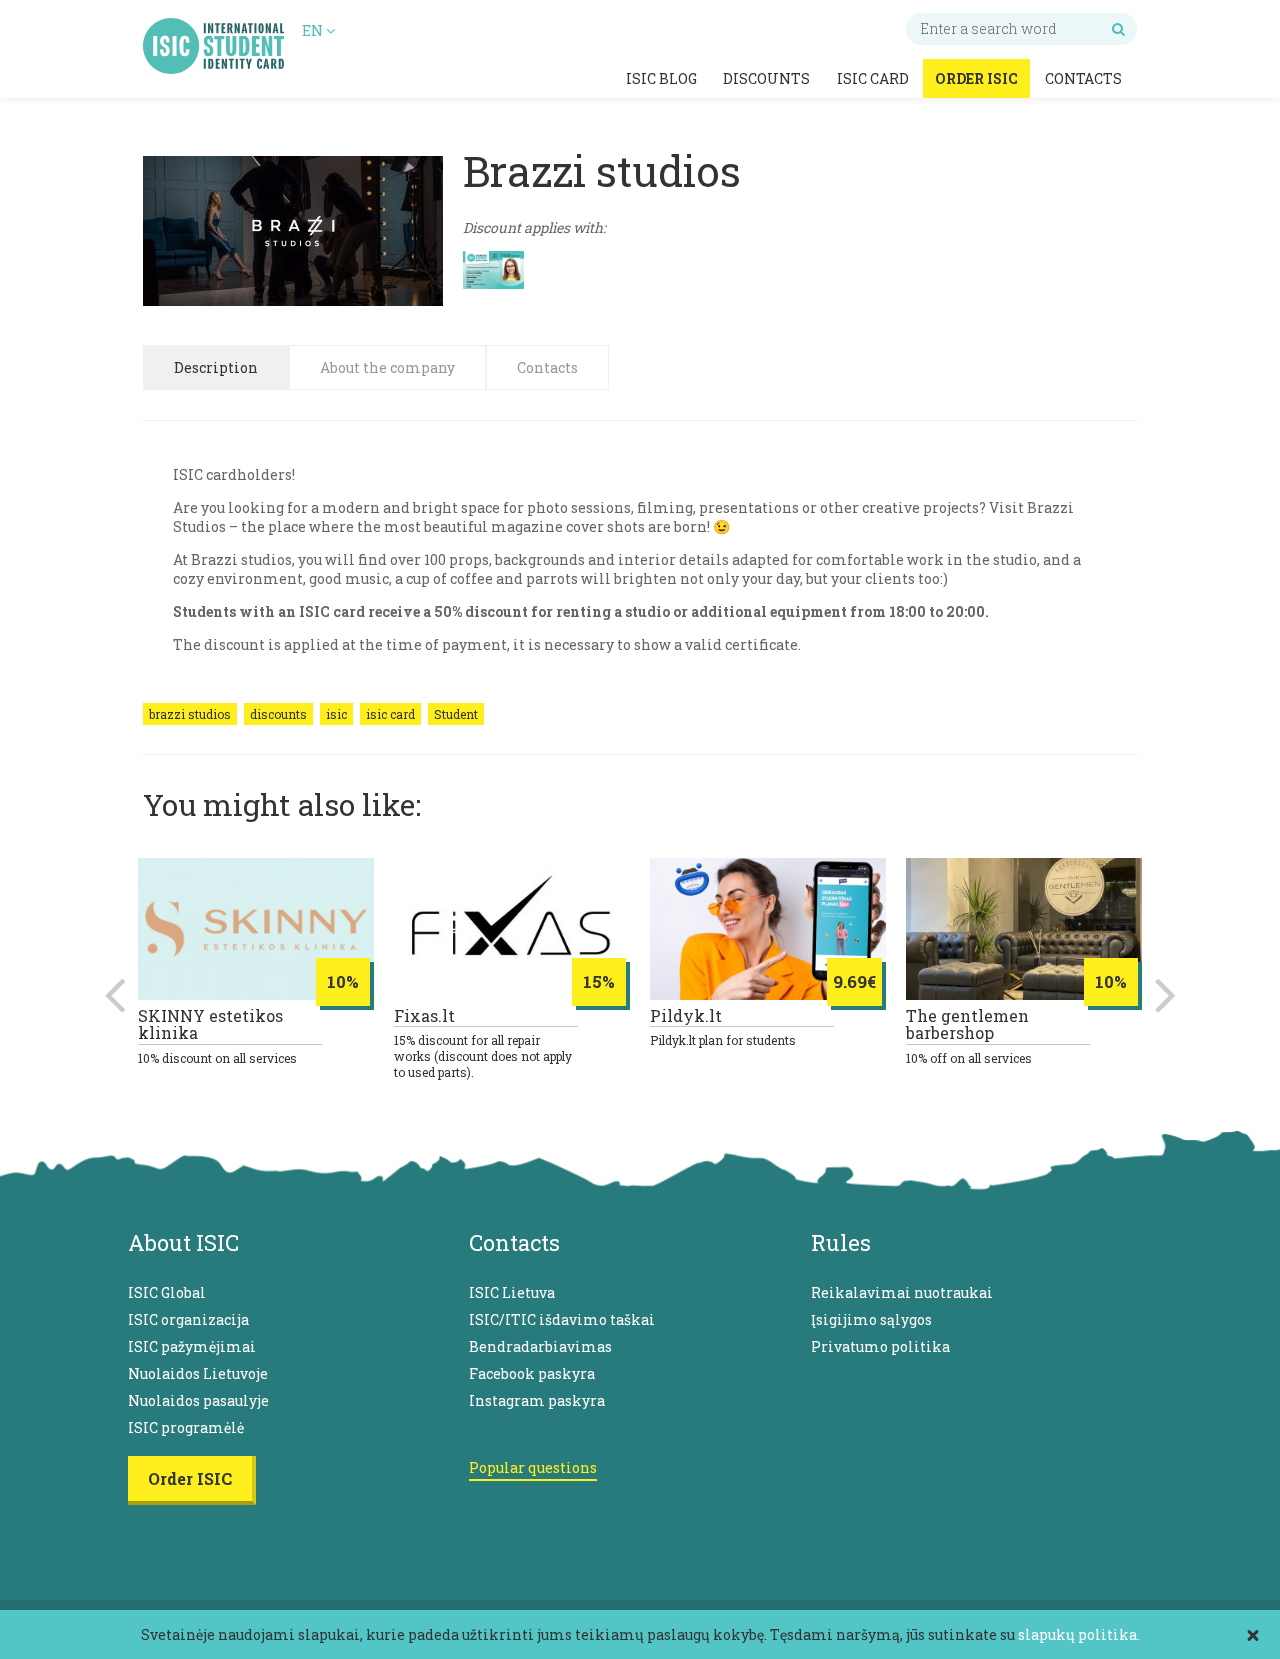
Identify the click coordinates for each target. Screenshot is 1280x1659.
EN (314, 30)
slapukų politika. (1079, 1634)
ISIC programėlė (186, 1427)
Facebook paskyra (532, 1373)
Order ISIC (976, 78)
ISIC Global (167, 1292)
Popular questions (533, 1467)
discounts (278, 714)
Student (456, 714)
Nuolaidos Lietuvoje (198, 1373)
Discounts (766, 78)
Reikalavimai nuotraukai (902, 1292)
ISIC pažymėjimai (192, 1346)
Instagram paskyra (537, 1400)
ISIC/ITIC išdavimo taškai (562, 1319)
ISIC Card (873, 78)
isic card (390, 714)
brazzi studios (190, 714)
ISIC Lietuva (512, 1292)
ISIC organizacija (188, 1319)
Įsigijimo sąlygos (871, 1319)
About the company (387, 367)
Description (216, 367)
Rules (841, 1242)
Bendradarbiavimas (540, 1346)
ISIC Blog (661, 78)
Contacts (1083, 78)
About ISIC (183, 1242)
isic (336, 714)
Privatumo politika (880, 1346)
